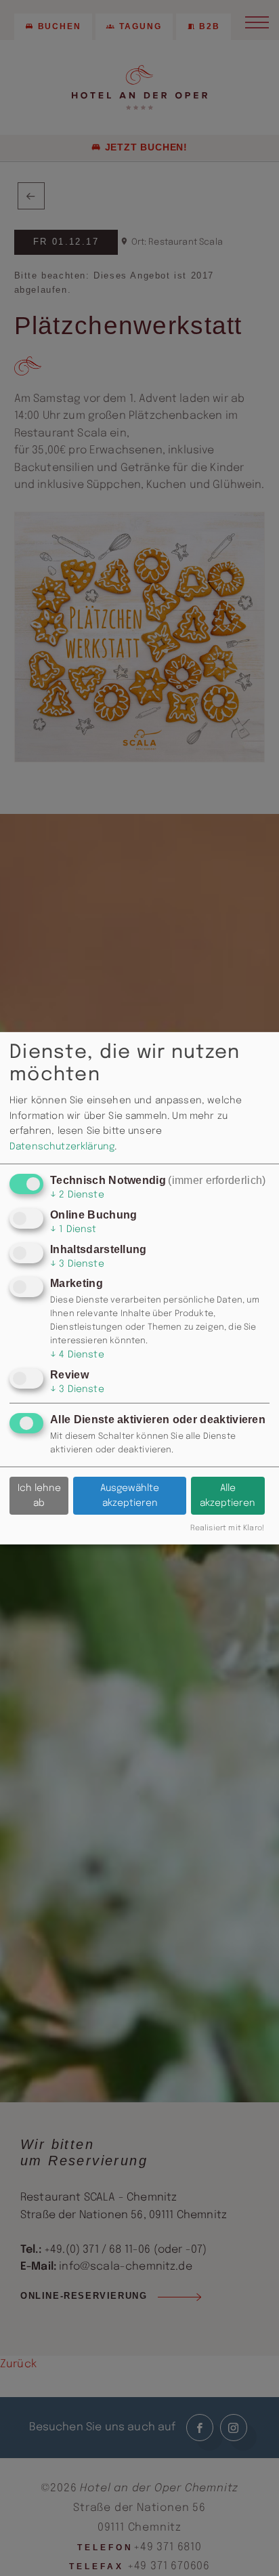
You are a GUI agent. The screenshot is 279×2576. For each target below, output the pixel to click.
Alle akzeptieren (228, 1496)
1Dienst (73, 1229)
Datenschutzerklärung (62, 1147)
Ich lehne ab (39, 1496)
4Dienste (77, 1355)
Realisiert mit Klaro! (227, 1528)
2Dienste (77, 1195)
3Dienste (77, 1264)
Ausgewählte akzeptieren (130, 1496)
